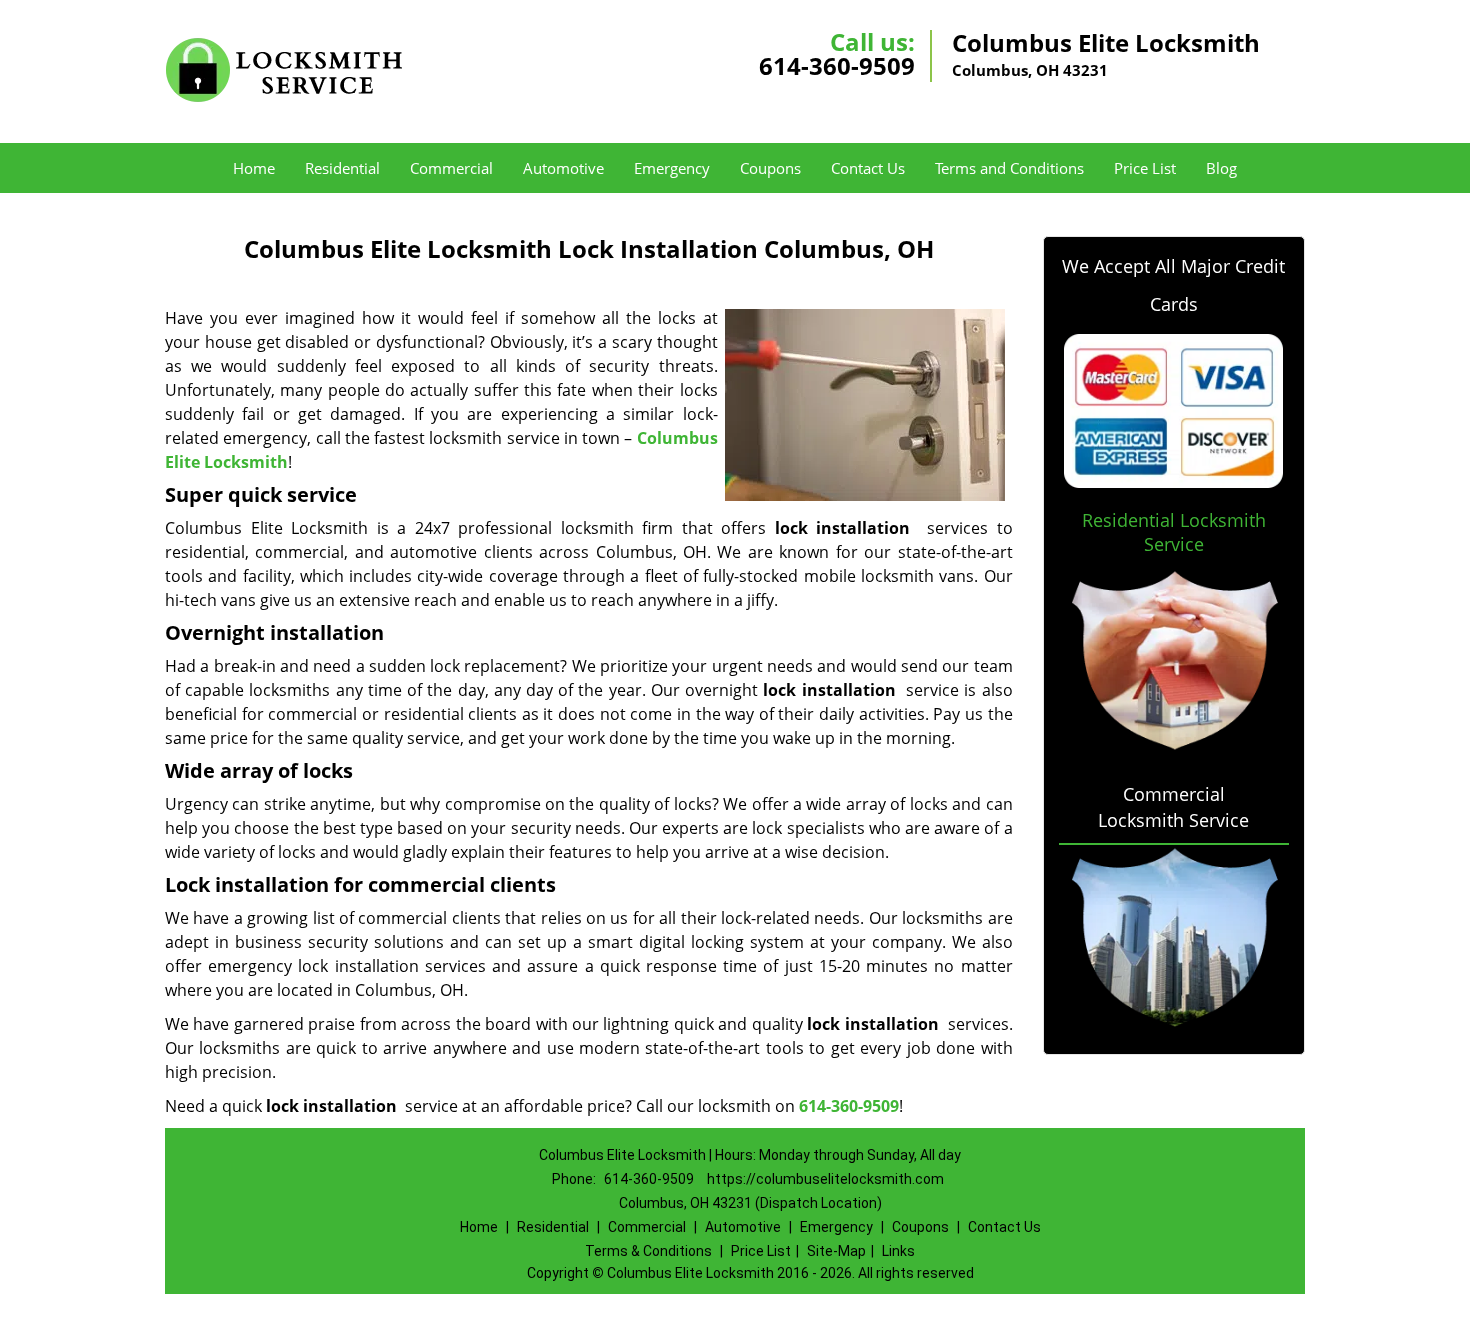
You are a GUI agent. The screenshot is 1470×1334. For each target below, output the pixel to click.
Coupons (770, 168)
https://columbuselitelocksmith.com (825, 1179)
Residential (342, 168)
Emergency (672, 168)
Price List (1145, 168)
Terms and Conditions (1009, 168)
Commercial (451, 168)
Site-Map (836, 1251)
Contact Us (868, 168)
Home (254, 168)
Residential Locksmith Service (1174, 532)
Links (898, 1251)
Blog (1221, 168)
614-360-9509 (837, 65)
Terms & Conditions (648, 1251)
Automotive (563, 168)
